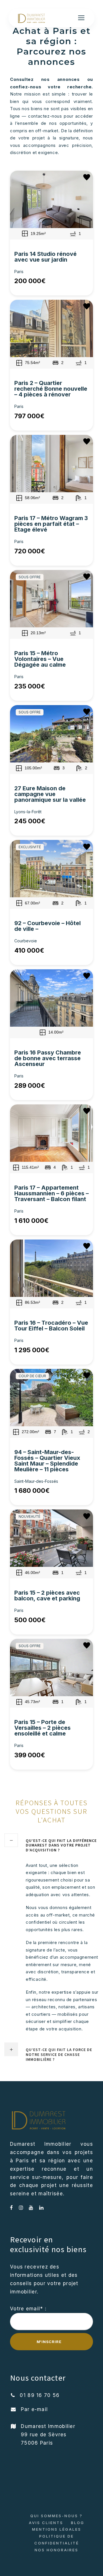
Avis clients (46, 2523)
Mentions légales (57, 2529)
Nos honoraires (57, 2550)
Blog (78, 2523)
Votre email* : (28, 2309)
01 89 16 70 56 (40, 2395)
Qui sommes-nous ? (57, 2516)
